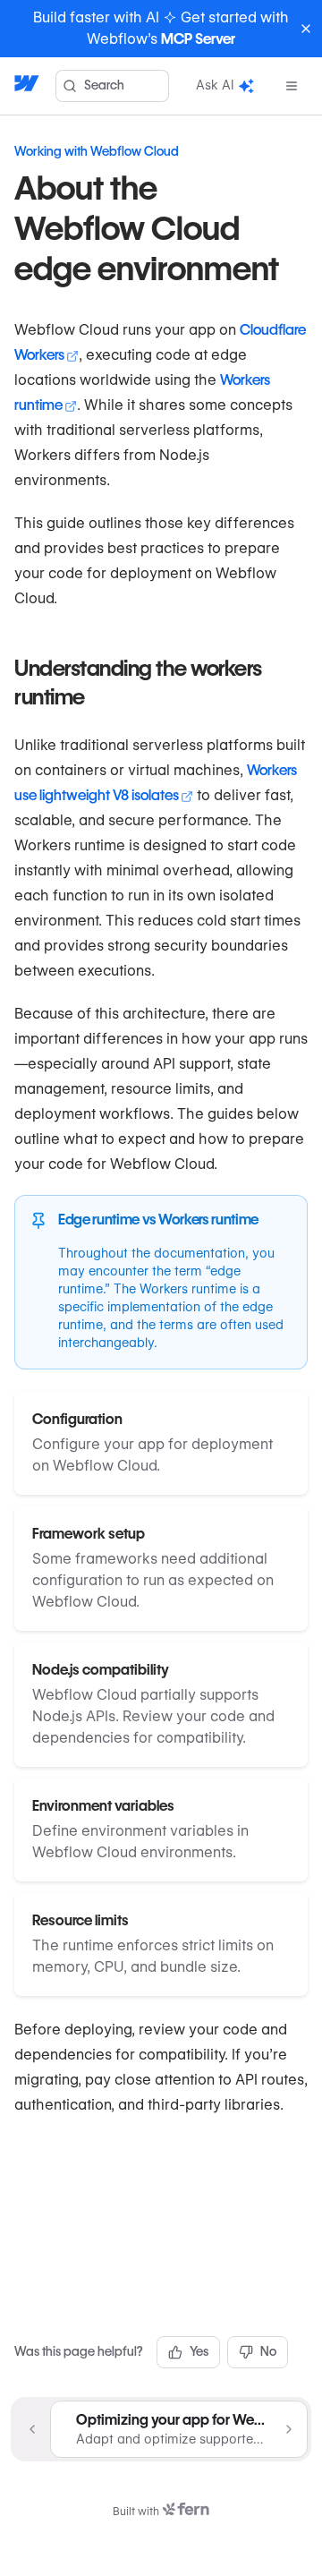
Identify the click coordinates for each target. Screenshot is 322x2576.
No (268, 2351)
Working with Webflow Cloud (97, 151)
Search (104, 85)
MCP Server (198, 39)
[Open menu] (292, 86)
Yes (199, 2351)
